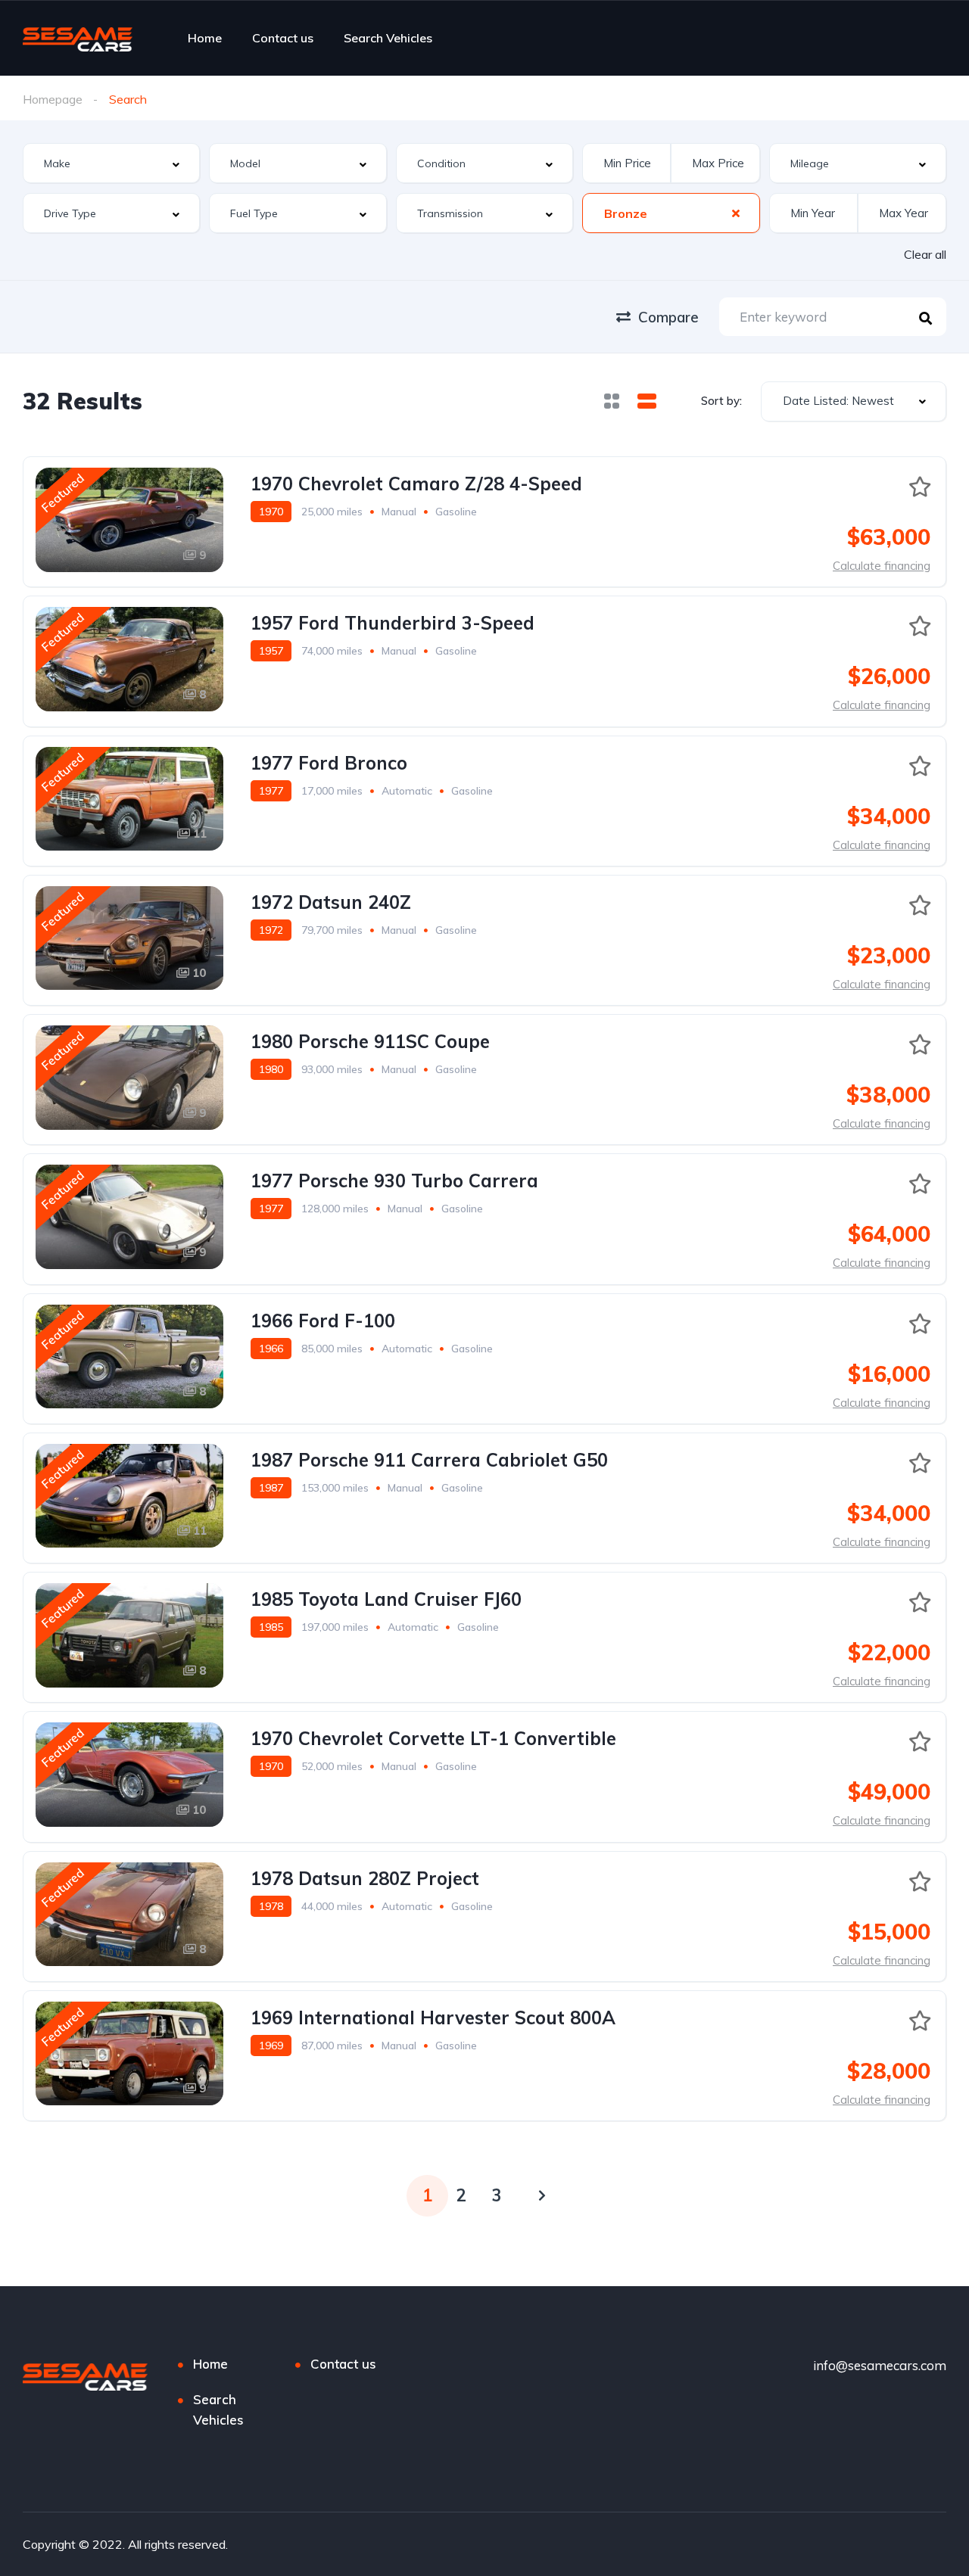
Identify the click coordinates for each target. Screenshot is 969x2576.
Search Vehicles (388, 38)
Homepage (53, 99)
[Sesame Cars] (78, 38)
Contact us (283, 38)
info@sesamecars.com (880, 2365)
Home (205, 38)
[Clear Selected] (736, 213)
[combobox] (111, 163)
